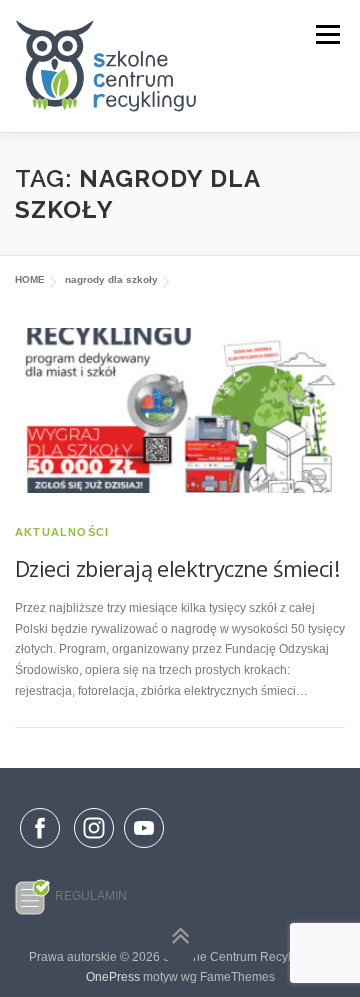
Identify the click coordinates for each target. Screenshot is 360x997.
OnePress (113, 977)
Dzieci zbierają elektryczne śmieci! (177, 568)
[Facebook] (40, 832)
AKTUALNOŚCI (62, 532)
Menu (325, 35)
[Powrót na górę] (180, 936)
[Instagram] (94, 849)
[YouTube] (144, 849)
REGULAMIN (91, 896)
